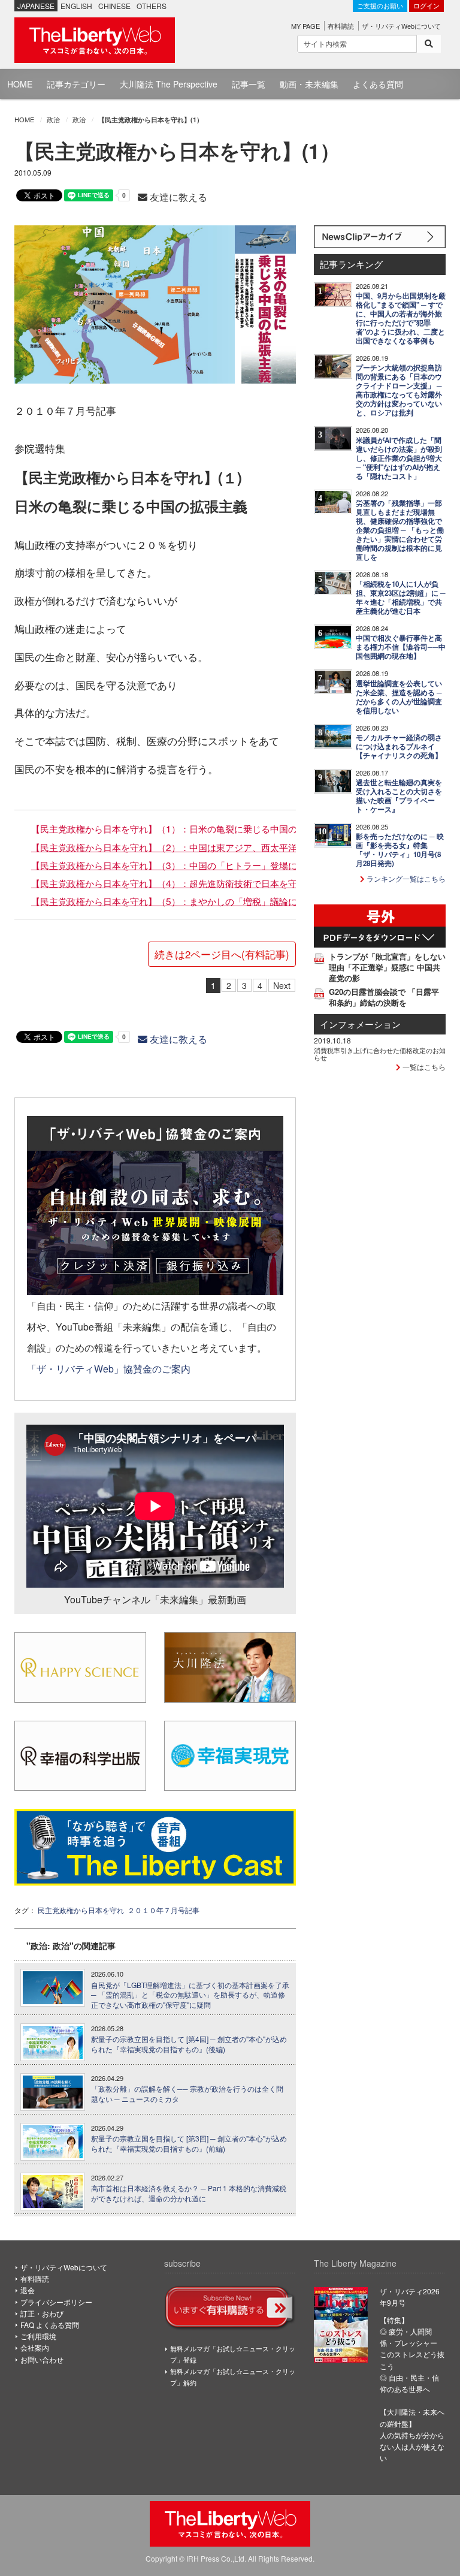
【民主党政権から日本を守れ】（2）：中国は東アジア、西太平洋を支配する (187, 847)
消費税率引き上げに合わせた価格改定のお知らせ (380, 1054)
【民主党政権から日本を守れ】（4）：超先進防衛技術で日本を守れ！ (173, 883)
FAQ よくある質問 (50, 2325)
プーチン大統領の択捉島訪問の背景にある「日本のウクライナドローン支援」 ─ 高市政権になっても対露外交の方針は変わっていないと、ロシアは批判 (399, 390)
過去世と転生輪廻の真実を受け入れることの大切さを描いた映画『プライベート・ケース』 (399, 796)
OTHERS (152, 6)
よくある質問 (378, 84)
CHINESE (114, 6)
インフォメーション (360, 1024)
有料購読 (341, 26)
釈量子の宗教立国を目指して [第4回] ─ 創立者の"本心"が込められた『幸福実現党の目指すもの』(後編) (189, 2044)
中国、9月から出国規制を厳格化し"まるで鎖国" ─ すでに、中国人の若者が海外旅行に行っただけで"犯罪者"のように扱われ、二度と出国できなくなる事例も (401, 318)
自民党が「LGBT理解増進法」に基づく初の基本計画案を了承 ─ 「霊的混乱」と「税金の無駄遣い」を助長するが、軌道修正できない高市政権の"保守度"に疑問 (190, 1995)
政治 (53, 119)
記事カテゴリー (76, 84)
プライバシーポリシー (56, 2302)
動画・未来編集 (309, 84)
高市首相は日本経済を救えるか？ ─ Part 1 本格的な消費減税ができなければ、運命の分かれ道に (189, 2193)
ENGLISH (76, 6)
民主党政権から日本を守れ (81, 1910)
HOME (20, 84)
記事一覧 (249, 84)
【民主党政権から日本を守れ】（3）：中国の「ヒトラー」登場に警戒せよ (182, 865)
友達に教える (177, 197)
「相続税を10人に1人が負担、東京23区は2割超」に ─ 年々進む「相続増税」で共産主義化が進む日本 (401, 598)
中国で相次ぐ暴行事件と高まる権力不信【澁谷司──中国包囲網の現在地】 (401, 647)
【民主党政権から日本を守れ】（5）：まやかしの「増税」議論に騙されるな (187, 901)
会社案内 (35, 2347)
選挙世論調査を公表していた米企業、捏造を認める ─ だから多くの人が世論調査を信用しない (399, 697)
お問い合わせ (42, 2359)
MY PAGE (305, 26)
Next (282, 985)
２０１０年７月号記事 (164, 1910)
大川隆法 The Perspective (169, 84)
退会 (28, 2290)
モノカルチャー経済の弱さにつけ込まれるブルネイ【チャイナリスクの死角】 (399, 746)
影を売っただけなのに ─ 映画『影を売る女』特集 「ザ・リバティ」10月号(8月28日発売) (400, 850)
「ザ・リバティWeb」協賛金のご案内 (109, 1368)
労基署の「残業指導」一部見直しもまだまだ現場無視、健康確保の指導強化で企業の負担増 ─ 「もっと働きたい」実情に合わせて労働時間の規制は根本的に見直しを (400, 530)
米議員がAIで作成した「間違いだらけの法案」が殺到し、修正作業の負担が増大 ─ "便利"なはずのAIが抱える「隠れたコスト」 (399, 458)
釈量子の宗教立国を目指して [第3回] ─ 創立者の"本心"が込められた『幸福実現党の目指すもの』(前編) (189, 2144)
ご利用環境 (38, 2336)
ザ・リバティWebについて (401, 26)
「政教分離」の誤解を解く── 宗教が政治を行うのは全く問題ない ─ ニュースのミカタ (187, 2094)
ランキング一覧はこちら (405, 878)
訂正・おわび (42, 2313)
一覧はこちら (423, 1067)
